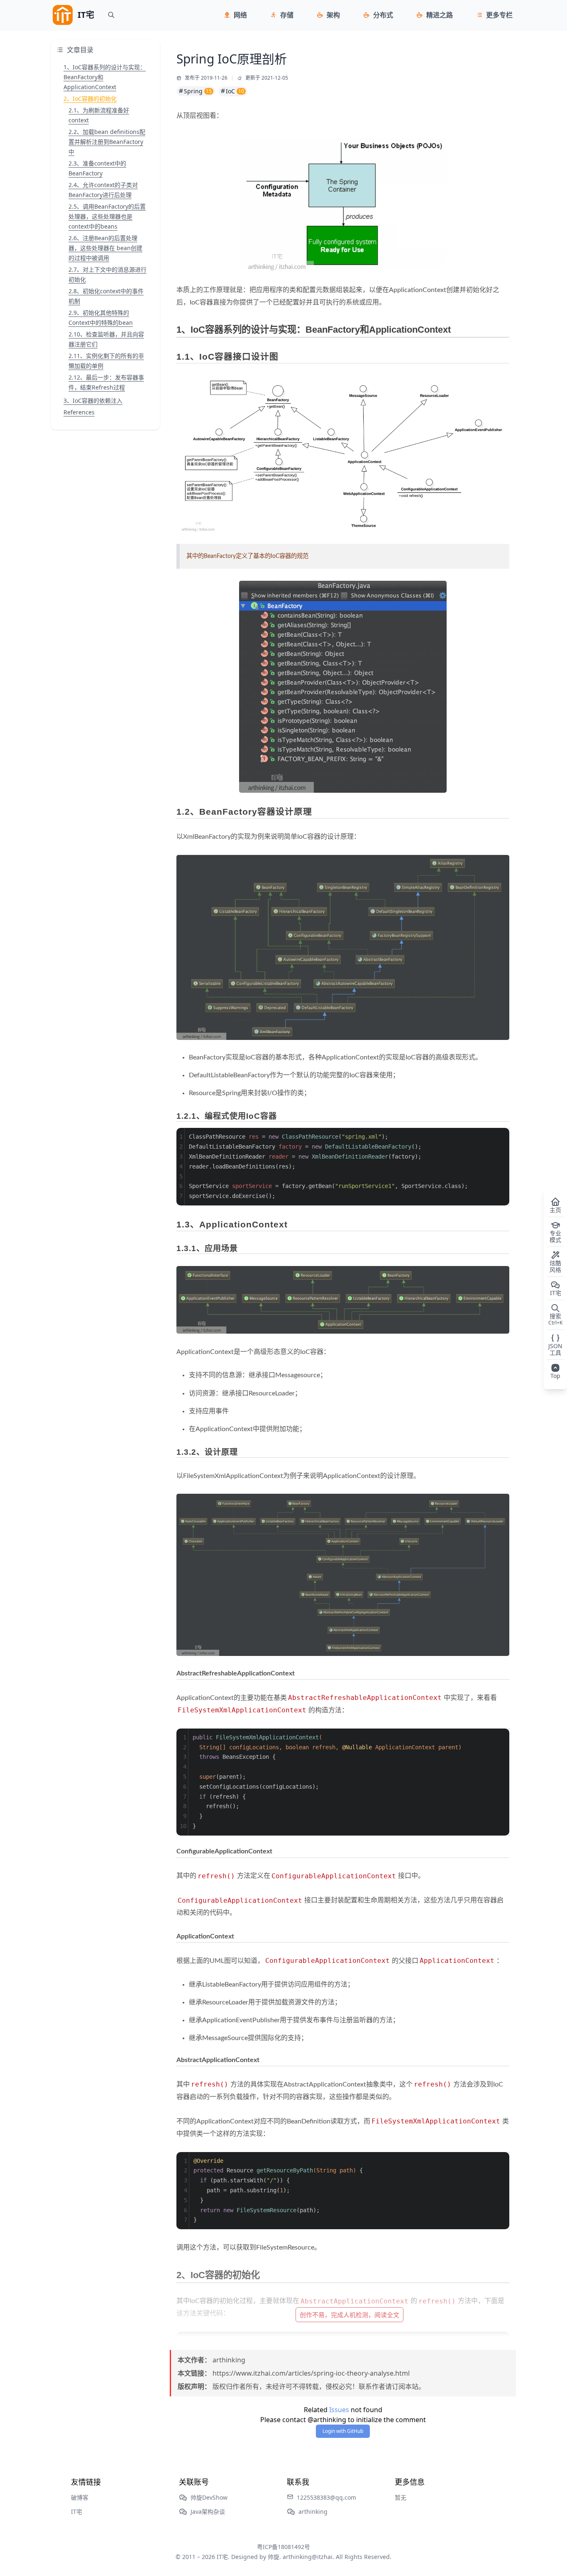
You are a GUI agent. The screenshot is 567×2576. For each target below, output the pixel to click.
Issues (339, 2410)
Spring (198, 91)
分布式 (383, 15)
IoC (235, 91)
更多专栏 (499, 15)
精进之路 (440, 15)
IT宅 (77, 2511)
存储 (287, 15)
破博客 (80, 2497)
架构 (333, 15)
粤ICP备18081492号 (283, 2547)
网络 (240, 15)
